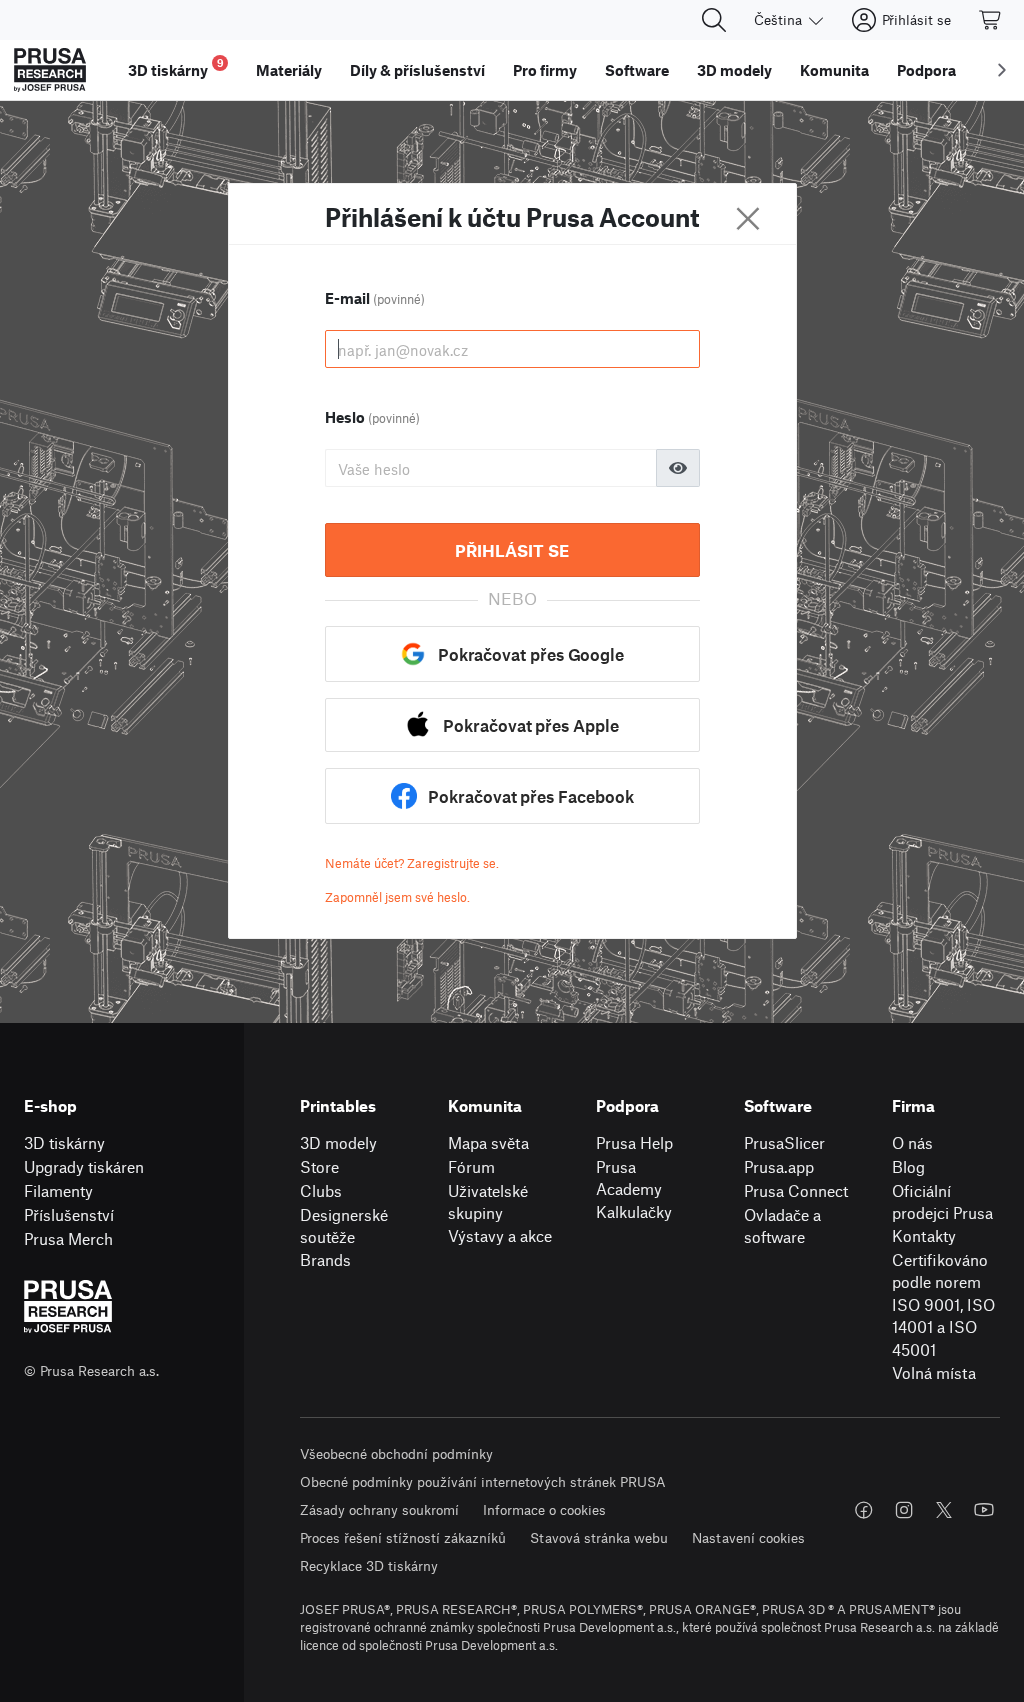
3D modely (338, 1142)
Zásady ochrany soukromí (379, 1509)
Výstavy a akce (500, 1235)
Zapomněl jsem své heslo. (397, 897)
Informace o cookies (544, 1509)
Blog (908, 1166)
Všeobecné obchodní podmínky (396, 1453)
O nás (912, 1142)
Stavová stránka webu (599, 1537)
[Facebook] (864, 1510)
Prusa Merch (68, 1238)
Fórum (471, 1166)
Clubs (321, 1190)
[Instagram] (904, 1510)
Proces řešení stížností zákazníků (403, 1537)
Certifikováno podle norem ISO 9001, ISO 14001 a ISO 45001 (943, 1304)
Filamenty (58, 1190)
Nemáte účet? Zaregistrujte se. (412, 863)
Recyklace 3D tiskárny (369, 1565)
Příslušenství (69, 1214)
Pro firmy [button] (545, 70)
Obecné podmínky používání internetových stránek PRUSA (483, 1481)
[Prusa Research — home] (50, 70)
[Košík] (991, 20)
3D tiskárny (64, 1142)
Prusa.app (779, 1166)
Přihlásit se (512, 550)
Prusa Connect (796, 1190)
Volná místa (934, 1372)
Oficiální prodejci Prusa (942, 1202)
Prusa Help (634, 1142)
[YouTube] (984, 1510)
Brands (325, 1259)
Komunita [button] (834, 70)
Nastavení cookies (748, 1537)
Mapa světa (488, 1142)
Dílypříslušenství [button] (417, 70)
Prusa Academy (629, 1178)
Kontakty (924, 1235)
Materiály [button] (289, 70)
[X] (944, 1510)
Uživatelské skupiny (488, 1202)
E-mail (375, 298)
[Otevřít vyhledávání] (714, 20)
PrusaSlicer (784, 1142)
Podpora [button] (926, 70)
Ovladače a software (782, 1226)
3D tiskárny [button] (176, 67)
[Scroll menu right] (1002, 70)
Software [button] (637, 70)
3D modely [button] (734, 70)
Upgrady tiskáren (84, 1166)
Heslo (372, 417)
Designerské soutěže (344, 1226)
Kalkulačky (634, 1211)
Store (319, 1166)
